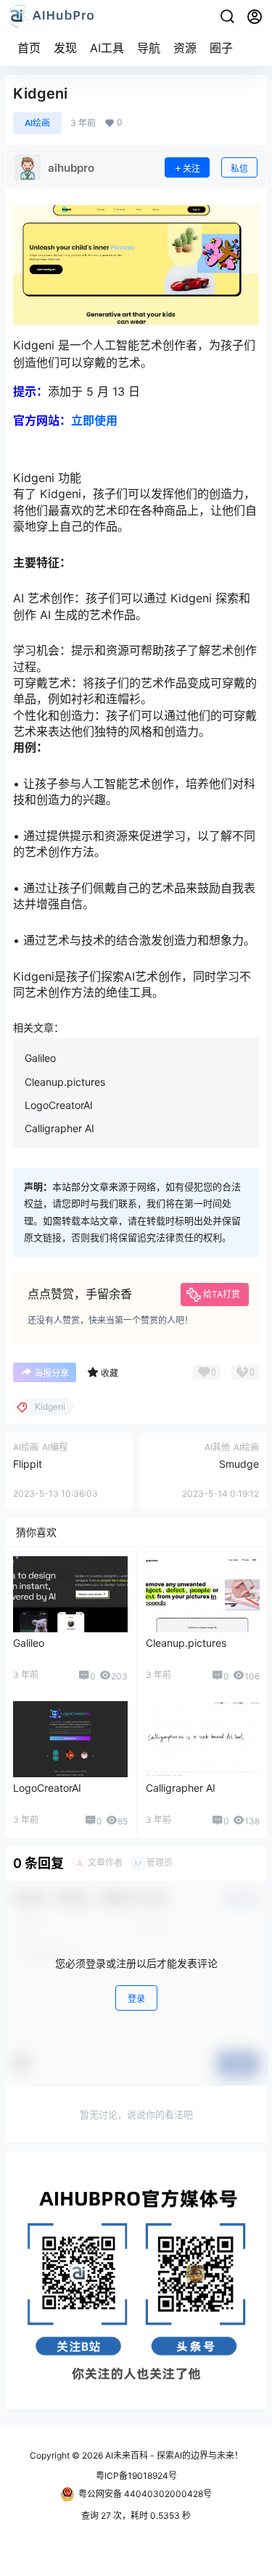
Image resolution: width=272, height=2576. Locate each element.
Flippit (28, 1464)
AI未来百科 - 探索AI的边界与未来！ (173, 2455)
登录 (136, 1999)
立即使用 (94, 420)
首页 (29, 48)
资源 (185, 48)
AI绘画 (37, 123)
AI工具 (107, 48)
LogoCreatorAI (59, 1105)
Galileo (40, 1058)
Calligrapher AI (59, 1128)
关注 (191, 169)
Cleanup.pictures (65, 1082)
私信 (239, 169)
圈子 (221, 48)
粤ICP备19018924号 (136, 2476)
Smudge (239, 1464)
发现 (65, 48)
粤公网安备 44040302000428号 (145, 2494)
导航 (149, 48)
